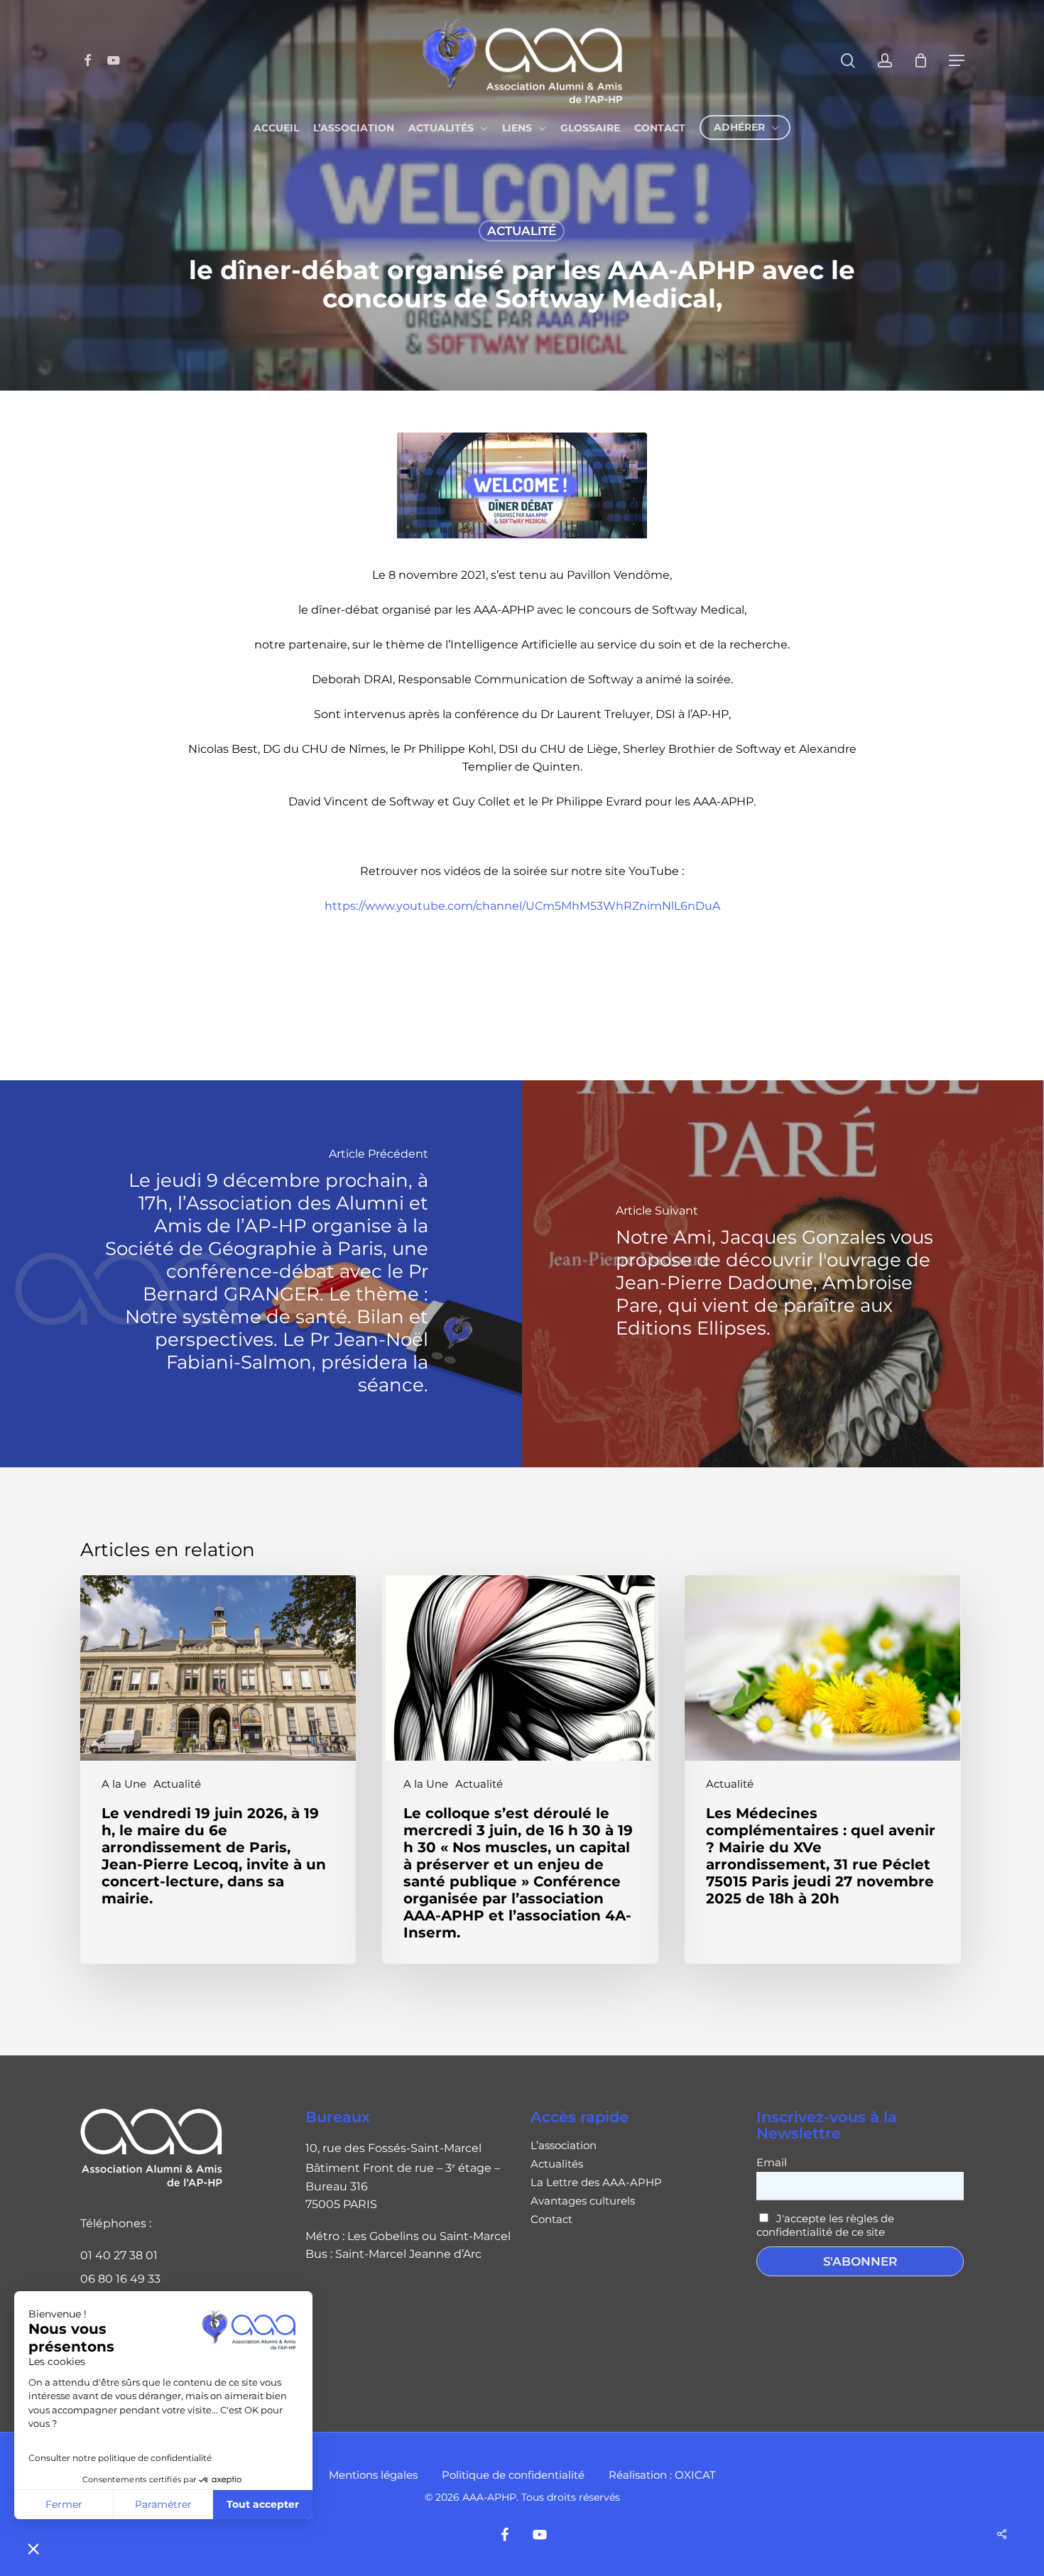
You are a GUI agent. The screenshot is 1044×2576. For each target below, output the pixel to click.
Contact (551, 2219)
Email (772, 2162)
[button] (33, 2548)
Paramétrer (163, 2504)
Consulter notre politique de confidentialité (120, 2458)
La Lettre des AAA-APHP (596, 2183)
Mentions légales (373, 2475)
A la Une (124, 1784)
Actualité (522, 231)
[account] (885, 61)
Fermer (64, 2504)
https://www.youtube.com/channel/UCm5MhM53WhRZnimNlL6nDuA (522, 906)
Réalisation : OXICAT (662, 2475)
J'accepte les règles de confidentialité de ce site (825, 2225)
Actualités (557, 2164)
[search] (848, 61)
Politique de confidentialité (513, 2475)
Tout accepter (263, 2504)
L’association (564, 2146)
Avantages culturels (583, 2201)
